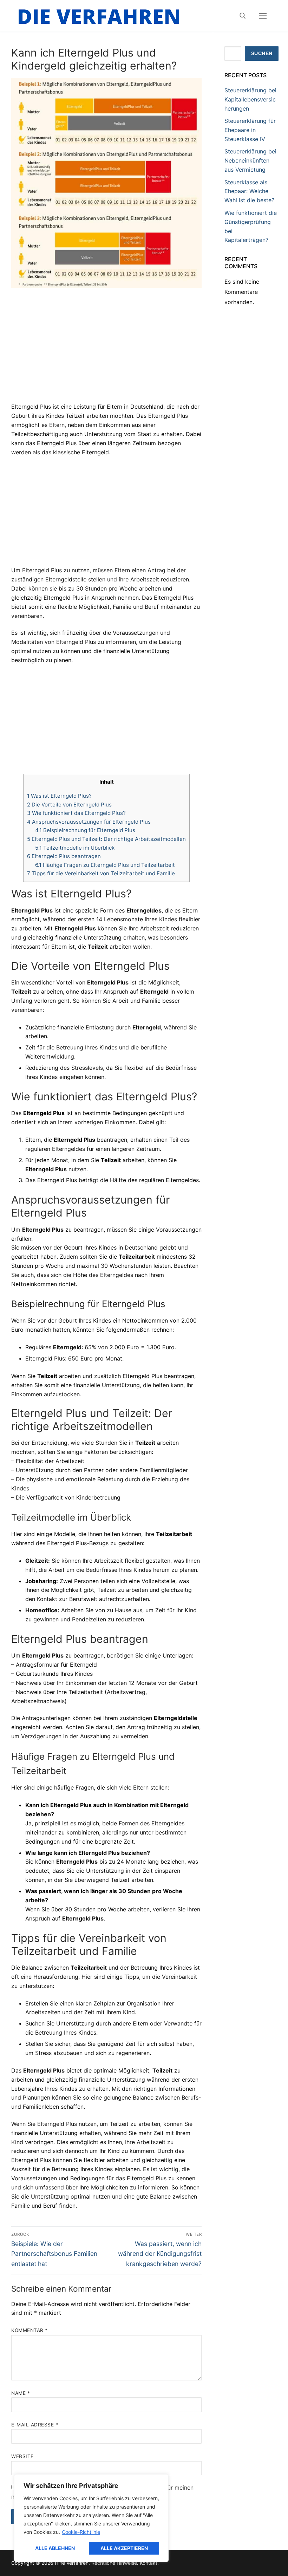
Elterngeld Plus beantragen (64, 856)
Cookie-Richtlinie (81, 2532)
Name (21, 2393)
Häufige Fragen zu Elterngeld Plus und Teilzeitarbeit (105, 865)
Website (22, 2456)
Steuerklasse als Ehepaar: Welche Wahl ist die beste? (249, 191)
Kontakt (149, 2563)
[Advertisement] (106, 350)
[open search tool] (243, 16)
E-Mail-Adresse (35, 2425)
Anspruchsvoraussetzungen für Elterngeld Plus (89, 822)
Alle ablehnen (55, 2548)
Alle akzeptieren (124, 2548)
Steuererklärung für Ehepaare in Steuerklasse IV (250, 130)
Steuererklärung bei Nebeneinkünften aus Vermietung (250, 160)
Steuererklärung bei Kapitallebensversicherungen (250, 99)
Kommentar (30, 2330)
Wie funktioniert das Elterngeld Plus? (76, 813)
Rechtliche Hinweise (114, 2563)
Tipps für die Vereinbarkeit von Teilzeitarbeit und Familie (101, 873)
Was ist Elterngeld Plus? (59, 796)
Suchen (262, 54)
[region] (91, 2518)
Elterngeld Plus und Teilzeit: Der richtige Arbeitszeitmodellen (106, 839)
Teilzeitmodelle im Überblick (75, 848)
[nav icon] (263, 16)
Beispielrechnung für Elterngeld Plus (85, 830)
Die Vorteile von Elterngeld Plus (69, 805)
